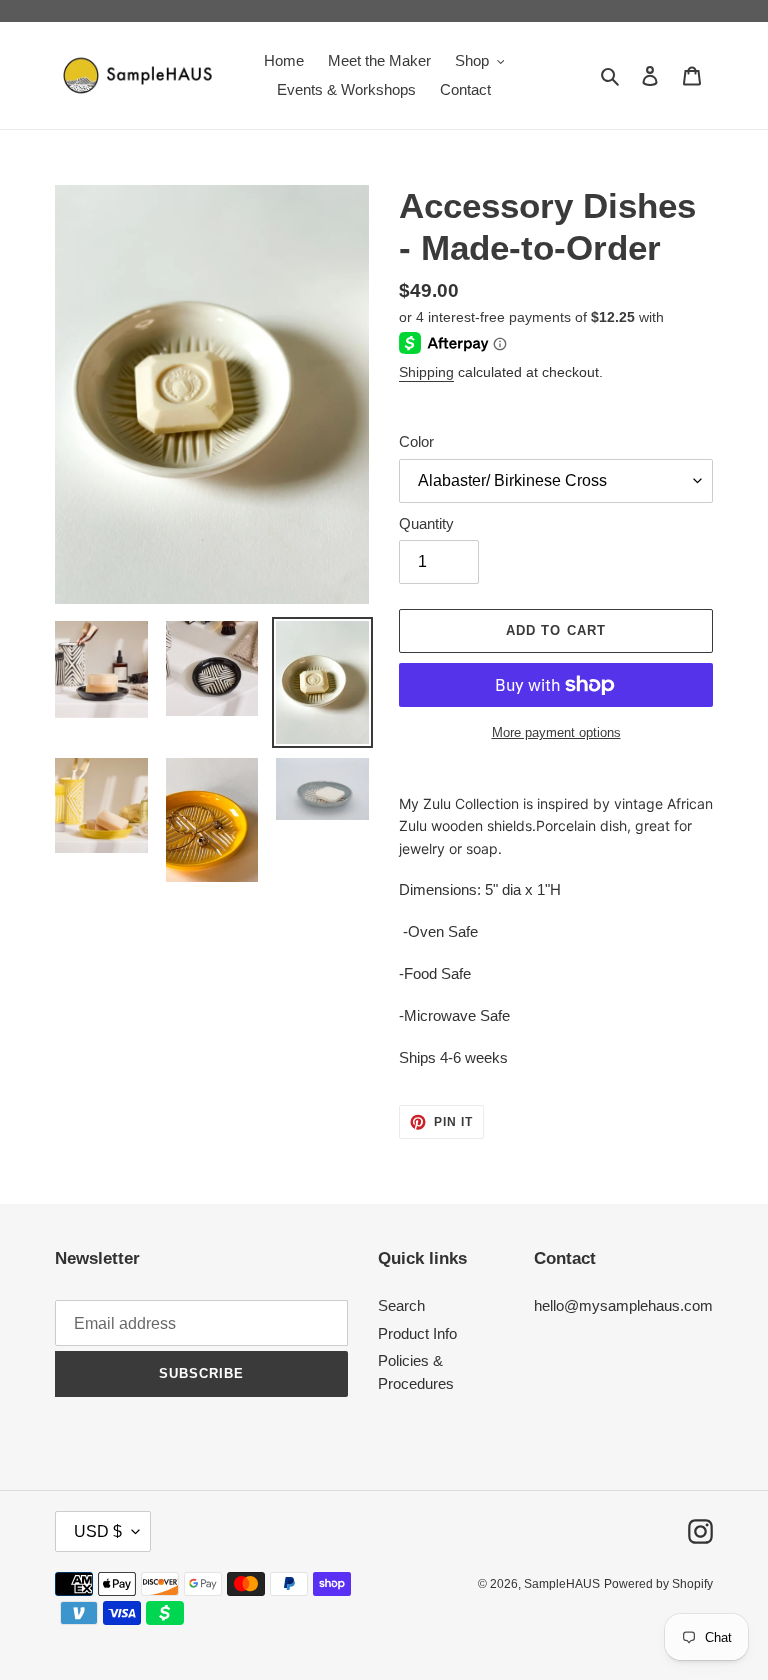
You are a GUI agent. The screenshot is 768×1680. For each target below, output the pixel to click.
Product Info (417, 1333)
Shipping (426, 372)
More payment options (556, 732)
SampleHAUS (562, 1584)
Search (401, 1305)
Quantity (426, 523)
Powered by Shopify (658, 1584)
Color (416, 441)
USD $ (98, 1531)
